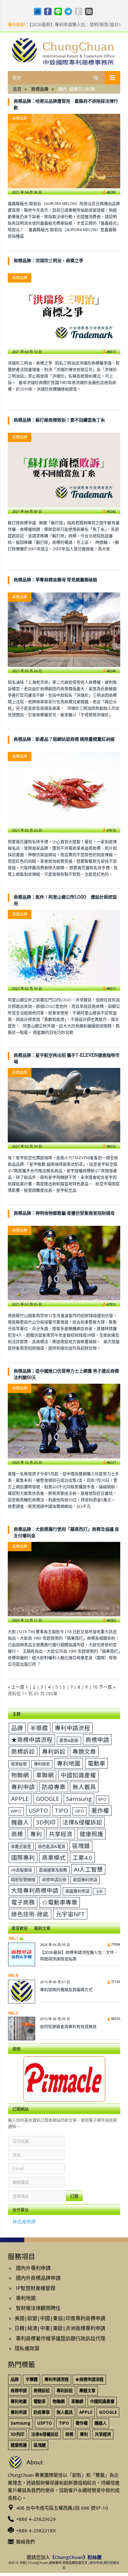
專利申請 (23, 1787)
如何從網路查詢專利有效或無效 (68, 2026)
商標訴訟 (23, 1751)
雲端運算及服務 (53, 1870)
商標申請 (97, 1740)
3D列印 (46, 1822)
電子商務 (23, 1902)
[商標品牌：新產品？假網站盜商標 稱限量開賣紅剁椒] (64, 789)
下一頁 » (107, 1687)
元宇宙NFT (70, 1914)
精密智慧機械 (23, 1880)
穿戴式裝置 (21, 1846)
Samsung (79, 1799)
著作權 (100, 1810)
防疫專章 (54, 1787)
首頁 (17, 89)
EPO (103, 1799)
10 (95, 1687)
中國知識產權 (78, 1775)
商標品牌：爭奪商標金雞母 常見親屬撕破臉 (55, 580)
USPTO (38, 1810)
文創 (99, 1891)
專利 (36, 1834)
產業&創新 (69, 1740)
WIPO (16, 1811)
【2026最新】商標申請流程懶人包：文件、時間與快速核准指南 (79, 1955)
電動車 (96, 1763)
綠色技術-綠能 (30, 1914)
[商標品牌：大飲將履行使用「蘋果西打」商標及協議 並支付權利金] (64, 1579)
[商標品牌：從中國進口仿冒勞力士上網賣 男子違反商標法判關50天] (64, 1421)
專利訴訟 (54, 1751)
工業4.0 (82, 1857)
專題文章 (84, 1751)
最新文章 (42, 1928)
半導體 (39, 1728)
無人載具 (84, 1787)
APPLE (20, 1799)
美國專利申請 (77, 1891)
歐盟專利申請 (85, 1880)
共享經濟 (61, 1834)
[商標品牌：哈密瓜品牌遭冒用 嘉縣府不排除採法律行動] (64, 151)
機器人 (20, 1822)
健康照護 (91, 1834)
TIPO (61, 1810)
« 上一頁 (16, 1687)
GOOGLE (48, 1799)
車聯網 (45, 1775)
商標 (17, 1834)
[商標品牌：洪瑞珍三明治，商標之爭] (64, 310)
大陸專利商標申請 (35, 1890)
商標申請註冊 (54, 1880)
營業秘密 (19, 1764)
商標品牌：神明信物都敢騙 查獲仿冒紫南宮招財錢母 (64, 1213)
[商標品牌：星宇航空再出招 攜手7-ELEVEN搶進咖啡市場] (64, 1105)
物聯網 (20, 1775)
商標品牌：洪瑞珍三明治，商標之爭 (48, 260)
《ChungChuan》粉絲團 (76, 2557)
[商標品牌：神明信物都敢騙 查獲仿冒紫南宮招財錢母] (64, 1263)
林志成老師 (24, 2221)
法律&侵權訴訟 (82, 1822)
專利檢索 (42, 1764)
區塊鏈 (81, 1846)
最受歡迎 (20, 1928)
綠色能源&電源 (52, 1846)
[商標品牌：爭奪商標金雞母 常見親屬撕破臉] (64, 630)
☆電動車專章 (60, 1902)
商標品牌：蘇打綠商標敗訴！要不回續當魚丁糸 (59, 420)
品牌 (17, 1728)
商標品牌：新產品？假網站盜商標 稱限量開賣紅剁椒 (64, 739)
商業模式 (54, 1857)
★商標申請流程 (32, 1740)
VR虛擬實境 (21, 1870)
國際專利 (23, 1857)
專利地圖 (69, 1763)
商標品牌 (20, 118)
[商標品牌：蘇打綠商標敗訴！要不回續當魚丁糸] (64, 470)
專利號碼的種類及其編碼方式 (66, 1989)
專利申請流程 (72, 1728)
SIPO (80, 1811)
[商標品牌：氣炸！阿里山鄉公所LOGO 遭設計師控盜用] (64, 947)
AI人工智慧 (88, 1869)
